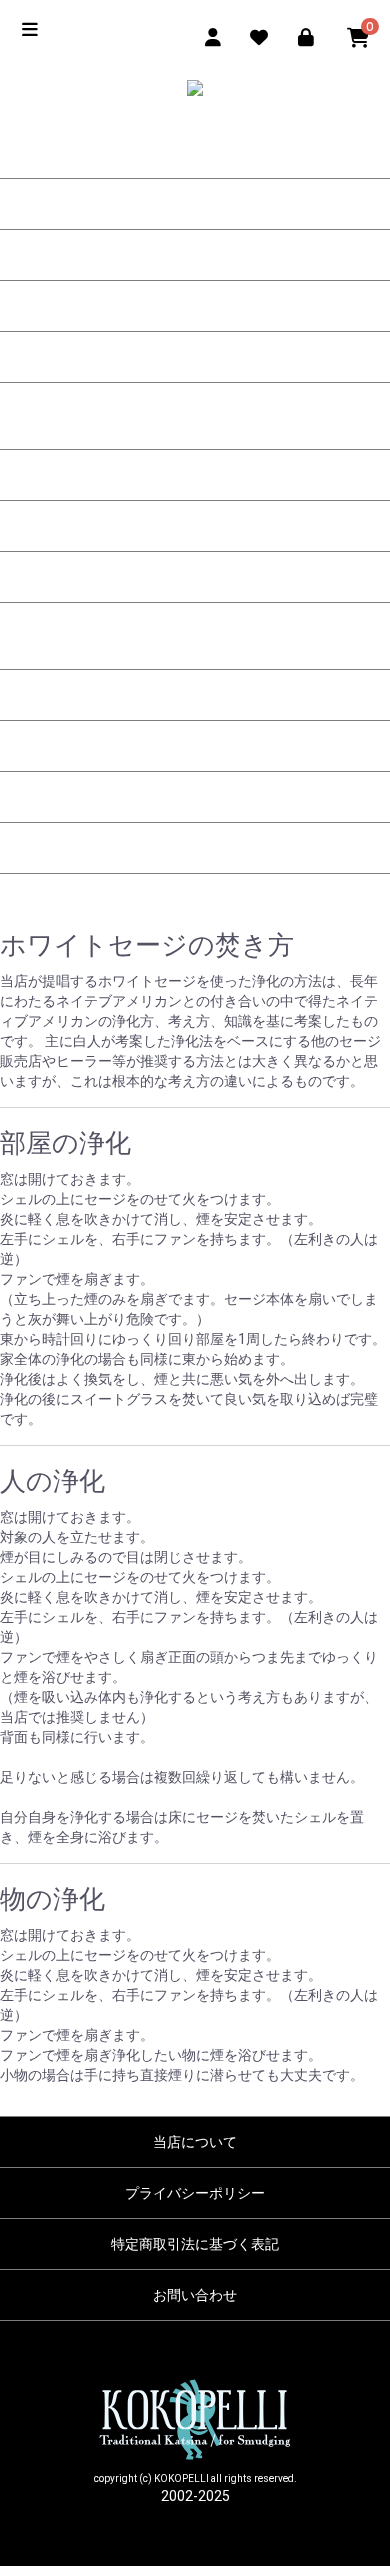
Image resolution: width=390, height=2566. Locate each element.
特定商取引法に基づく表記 (195, 2244)
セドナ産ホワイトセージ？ (195, 797)
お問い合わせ (195, 2295)
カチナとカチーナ (195, 357)
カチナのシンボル (195, 255)
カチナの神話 (195, 424)
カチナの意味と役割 (195, 204)
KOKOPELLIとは (195, 306)
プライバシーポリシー (195, 2193)
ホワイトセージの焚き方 (195, 746)
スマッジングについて (195, 644)
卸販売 (195, 848)
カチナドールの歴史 (195, 153)
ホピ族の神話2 (195, 526)
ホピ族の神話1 (195, 475)
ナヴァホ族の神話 (195, 577)
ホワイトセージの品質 (195, 695)
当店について (195, 2142)
